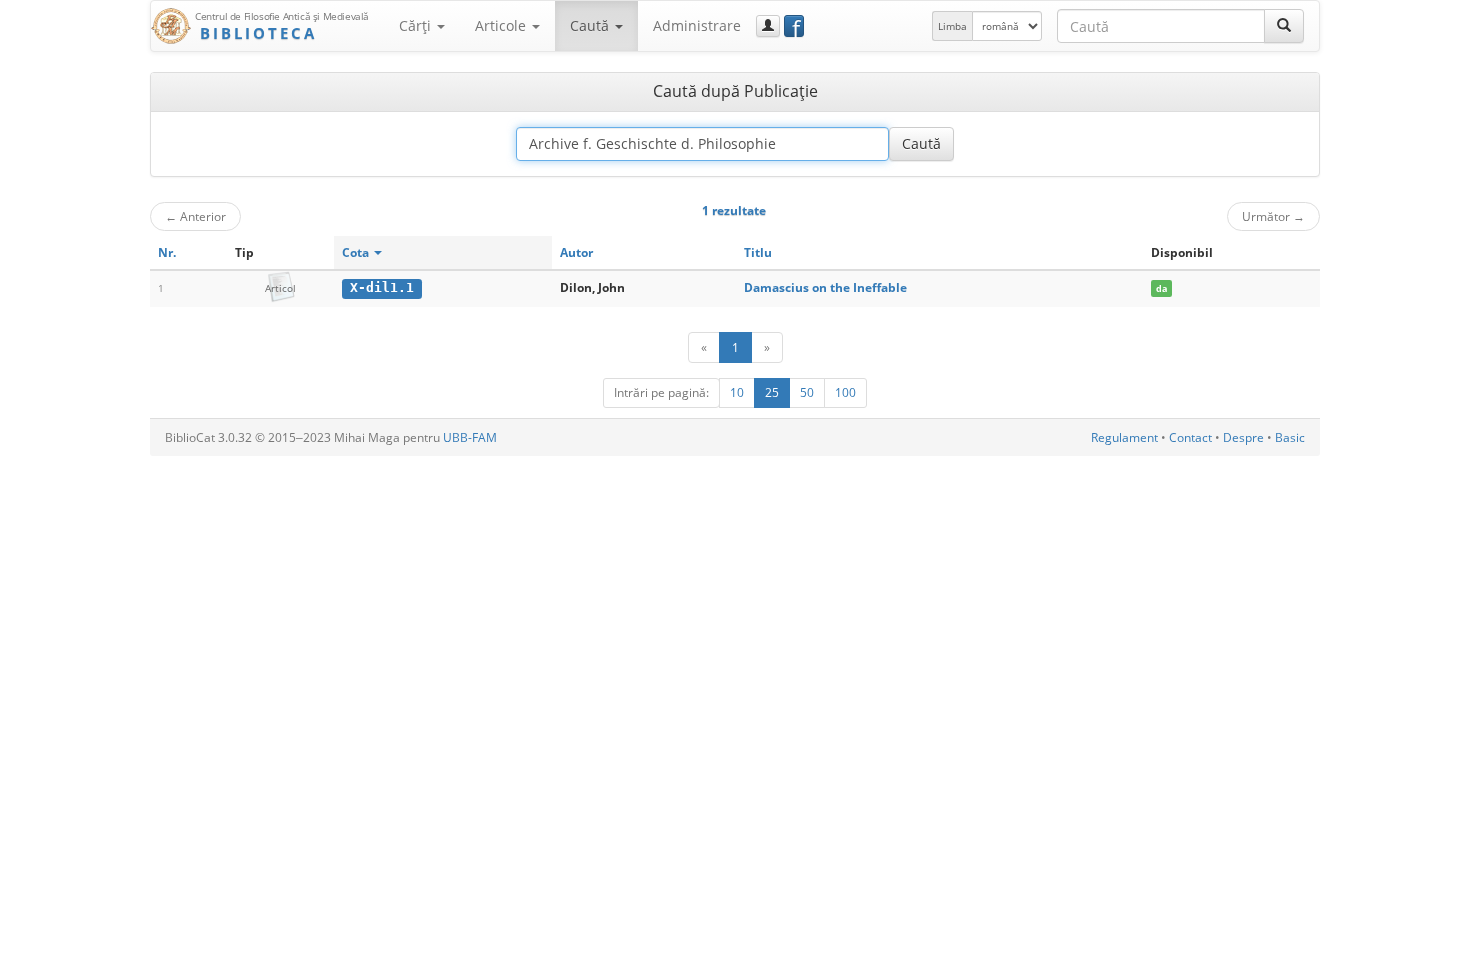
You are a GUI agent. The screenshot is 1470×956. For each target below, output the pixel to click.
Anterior (195, 216)
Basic (1290, 437)
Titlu (758, 252)
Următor (1273, 216)
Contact (1190, 437)
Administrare (697, 25)
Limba (952, 26)
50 (807, 392)
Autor (576, 252)
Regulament (1124, 437)
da (1161, 288)
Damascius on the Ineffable (825, 287)
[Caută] (1284, 26)
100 (845, 392)
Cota (357, 252)
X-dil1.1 (382, 287)
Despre (1243, 437)
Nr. (167, 252)
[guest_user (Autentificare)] (768, 26)
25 (772, 392)
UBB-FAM (470, 437)
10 (737, 392)
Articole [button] (502, 25)
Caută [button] (591, 25)
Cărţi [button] (417, 25)
